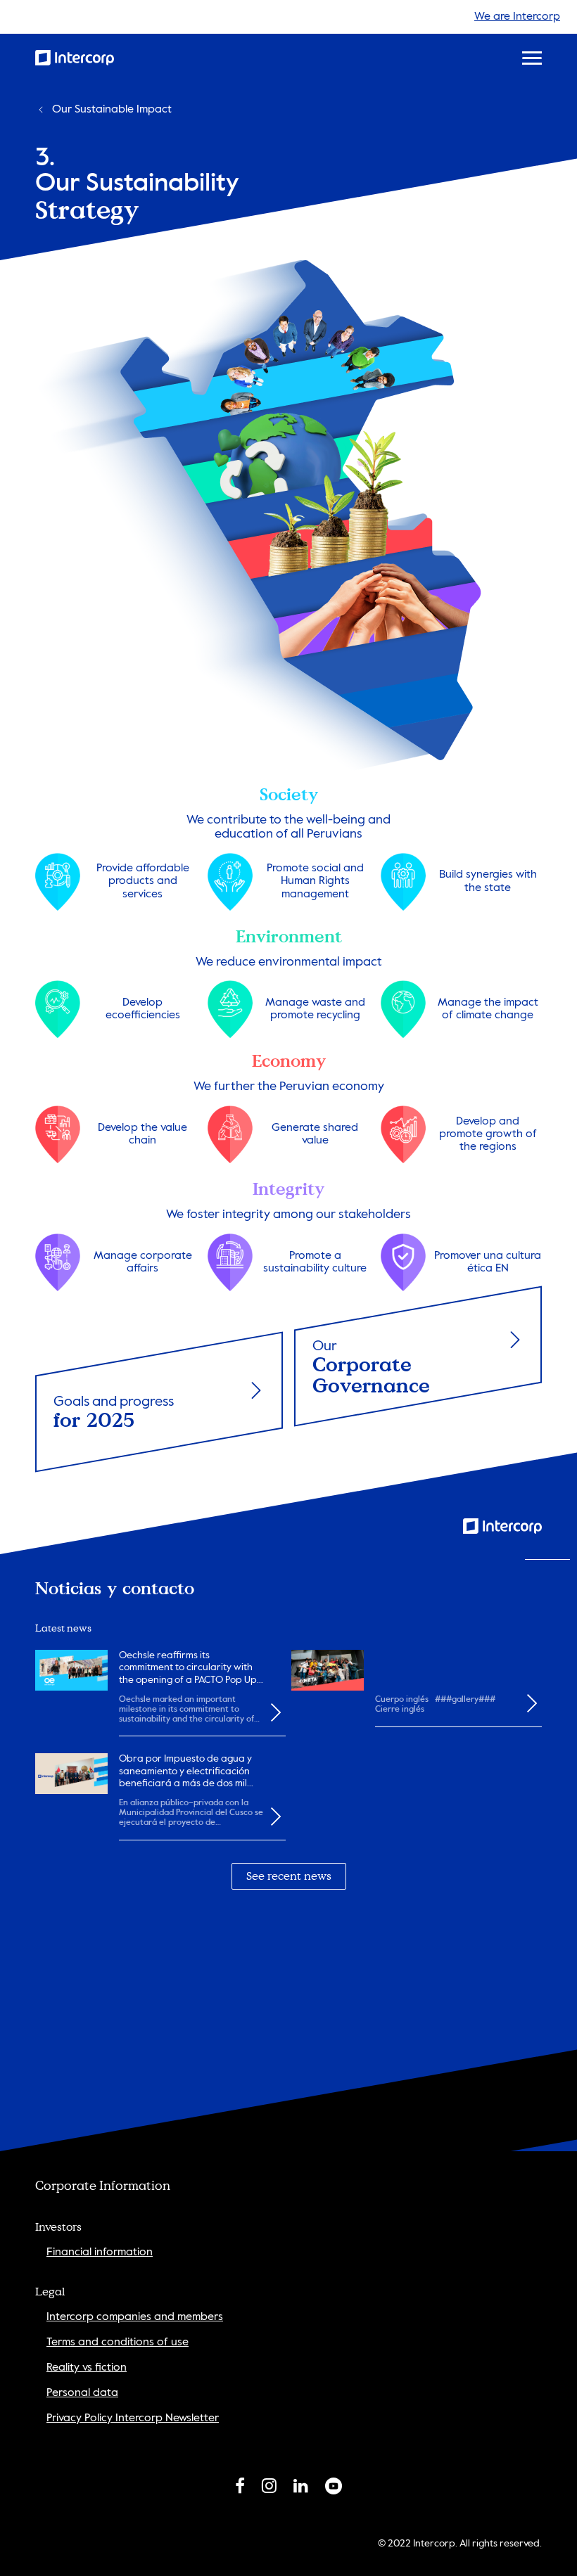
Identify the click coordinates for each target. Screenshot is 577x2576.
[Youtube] (334, 2489)
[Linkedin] (301, 2489)
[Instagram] (269, 2489)
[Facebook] (240, 2489)
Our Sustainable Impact (112, 110)
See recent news (289, 1876)
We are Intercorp (517, 17)
